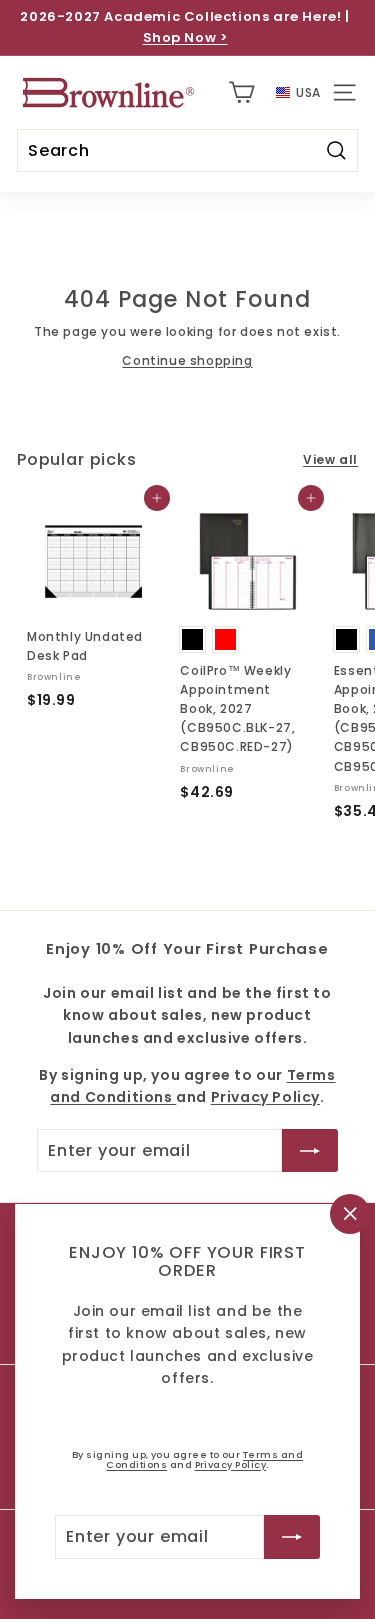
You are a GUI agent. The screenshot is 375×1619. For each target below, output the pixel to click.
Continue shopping (187, 360)
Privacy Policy (231, 1464)
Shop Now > (185, 37)
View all (330, 459)
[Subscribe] (292, 1537)
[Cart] (241, 92)
